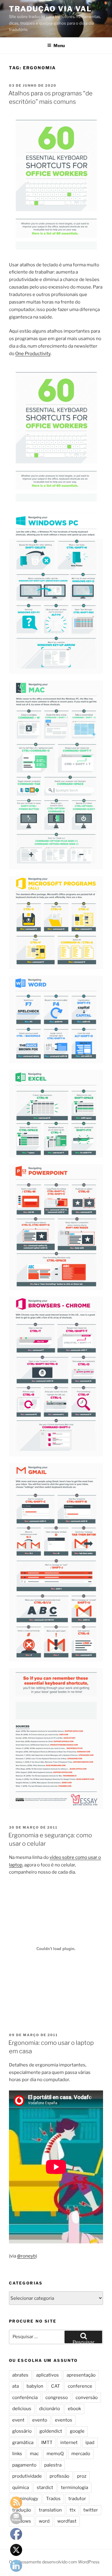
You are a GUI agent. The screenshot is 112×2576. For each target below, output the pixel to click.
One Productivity (33, 354)
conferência (25, 2398)
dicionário (50, 2409)
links (17, 2454)
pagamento (24, 2465)
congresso (57, 2398)
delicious (22, 2409)
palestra (53, 2465)
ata (16, 2386)
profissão (59, 2476)
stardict (45, 2488)
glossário (22, 2431)
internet (69, 2443)
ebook (74, 2409)
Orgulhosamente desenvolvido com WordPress (54, 2562)
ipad (90, 2443)
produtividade (27, 2476)
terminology (25, 2499)
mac (34, 2454)
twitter (91, 2510)
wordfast (67, 2521)
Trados (53, 2499)
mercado (81, 2454)
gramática (23, 2443)
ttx (73, 2510)
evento (40, 2420)
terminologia (75, 2488)
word (44, 2521)
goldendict (51, 2431)
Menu (59, 45)
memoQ (55, 2454)
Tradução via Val (50, 9)
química (21, 2488)
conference (80, 2386)
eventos (64, 2420)
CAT (56, 2386)
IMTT (47, 2443)
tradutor (77, 2499)
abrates (20, 2375)
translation (50, 2510)
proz (82, 2476)
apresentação (81, 2375)
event (18, 2420)
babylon (35, 2386)
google (77, 2431)
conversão (87, 2398)
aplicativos (47, 2375)
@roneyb (26, 2256)
